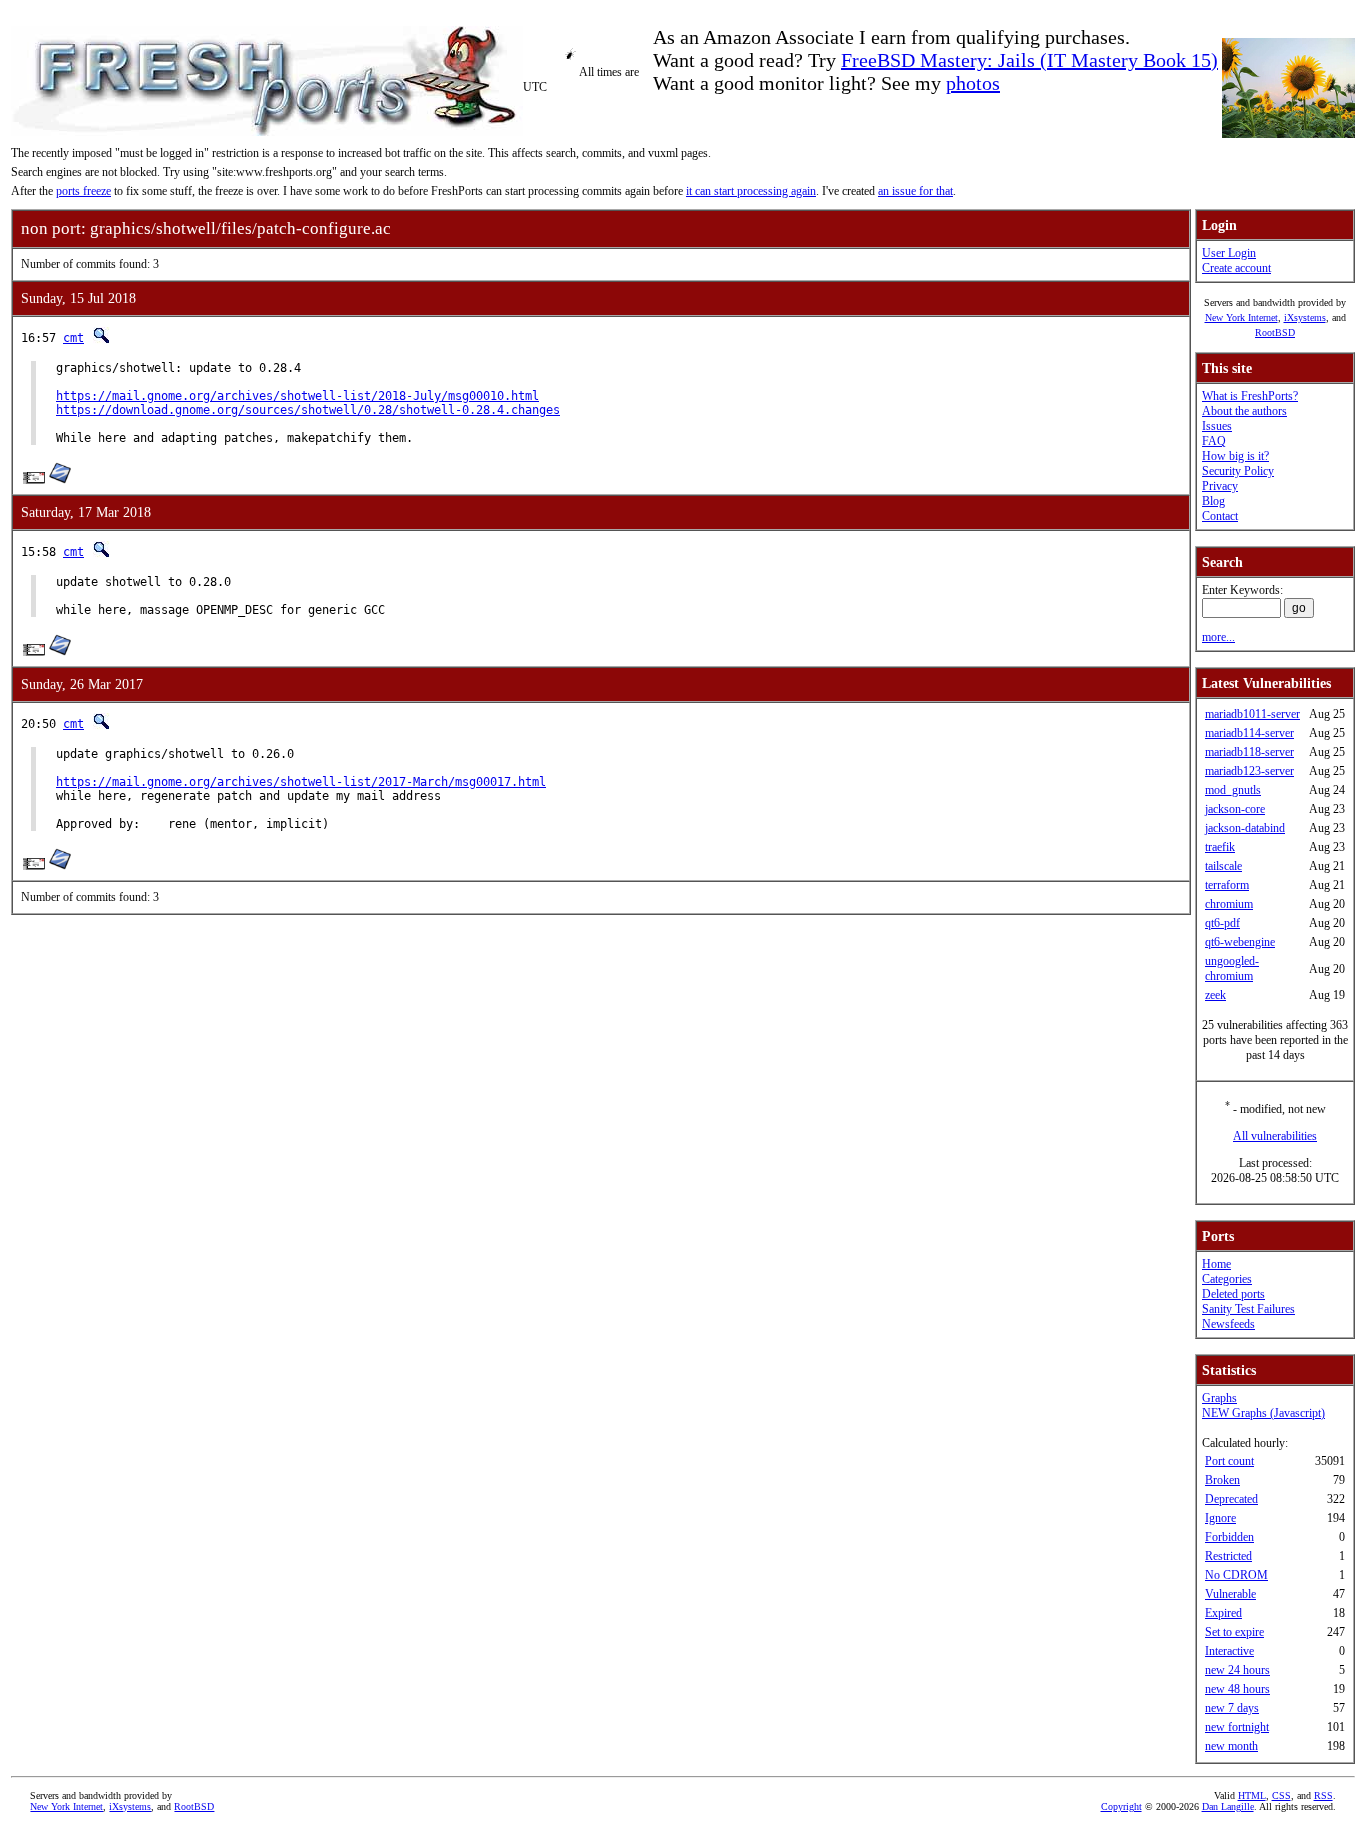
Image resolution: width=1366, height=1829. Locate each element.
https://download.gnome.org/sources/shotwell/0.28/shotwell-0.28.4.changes (308, 410)
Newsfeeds (1228, 1324)
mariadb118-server (1249, 752)
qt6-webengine (1240, 942)
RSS (1323, 1795)
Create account (1236, 268)
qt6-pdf (1222, 923)
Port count (1229, 1461)
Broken (1222, 1480)
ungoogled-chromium (1232, 968)
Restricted (1228, 1556)
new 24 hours (1237, 1670)
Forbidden (1229, 1537)
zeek (1215, 995)
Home (1216, 1264)
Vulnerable (1230, 1594)
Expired (1223, 1613)
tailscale (1223, 866)
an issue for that (915, 191)
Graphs (1219, 1398)
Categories (1227, 1279)
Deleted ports (1233, 1294)
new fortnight (1237, 1727)
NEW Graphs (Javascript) (1263, 1413)
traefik (1220, 847)
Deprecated (1231, 1499)
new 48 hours (1237, 1689)
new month (1231, 1746)
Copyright (1121, 1806)
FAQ (1214, 441)
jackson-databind (1245, 828)
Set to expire (1234, 1632)
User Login (1229, 253)
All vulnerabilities (1275, 1136)
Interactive (1229, 1651)
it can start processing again (751, 191)
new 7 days (1232, 1708)
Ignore (1220, 1518)
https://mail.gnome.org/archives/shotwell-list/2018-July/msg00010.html (297, 396)
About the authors (1244, 411)
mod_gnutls (1233, 790)
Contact (1220, 516)
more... (1218, 637)
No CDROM (1236, 1575)
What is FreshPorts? (1250, 396)
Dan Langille (1228, 1806)
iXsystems (1305, 317)
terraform (1227, 885)
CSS (1281, 1795)
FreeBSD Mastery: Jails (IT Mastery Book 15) (1029, 60)
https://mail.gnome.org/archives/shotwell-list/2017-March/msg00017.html (301, 782)
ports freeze (83, 191)
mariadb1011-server (1252, 714)
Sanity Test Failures (1248, 1309)
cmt (73, 338)
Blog (1213, 501)
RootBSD (1275, 332)
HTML (1252, 1795)
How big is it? (1235, 456)
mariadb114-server (1249, 733)
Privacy (1220, 486)
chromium (1229, 904)
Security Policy (1238, 471)
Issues (1217, 426)
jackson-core (1235, 809)
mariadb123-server (1249, 771)
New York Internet (1241, 317)
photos (973, 83)
